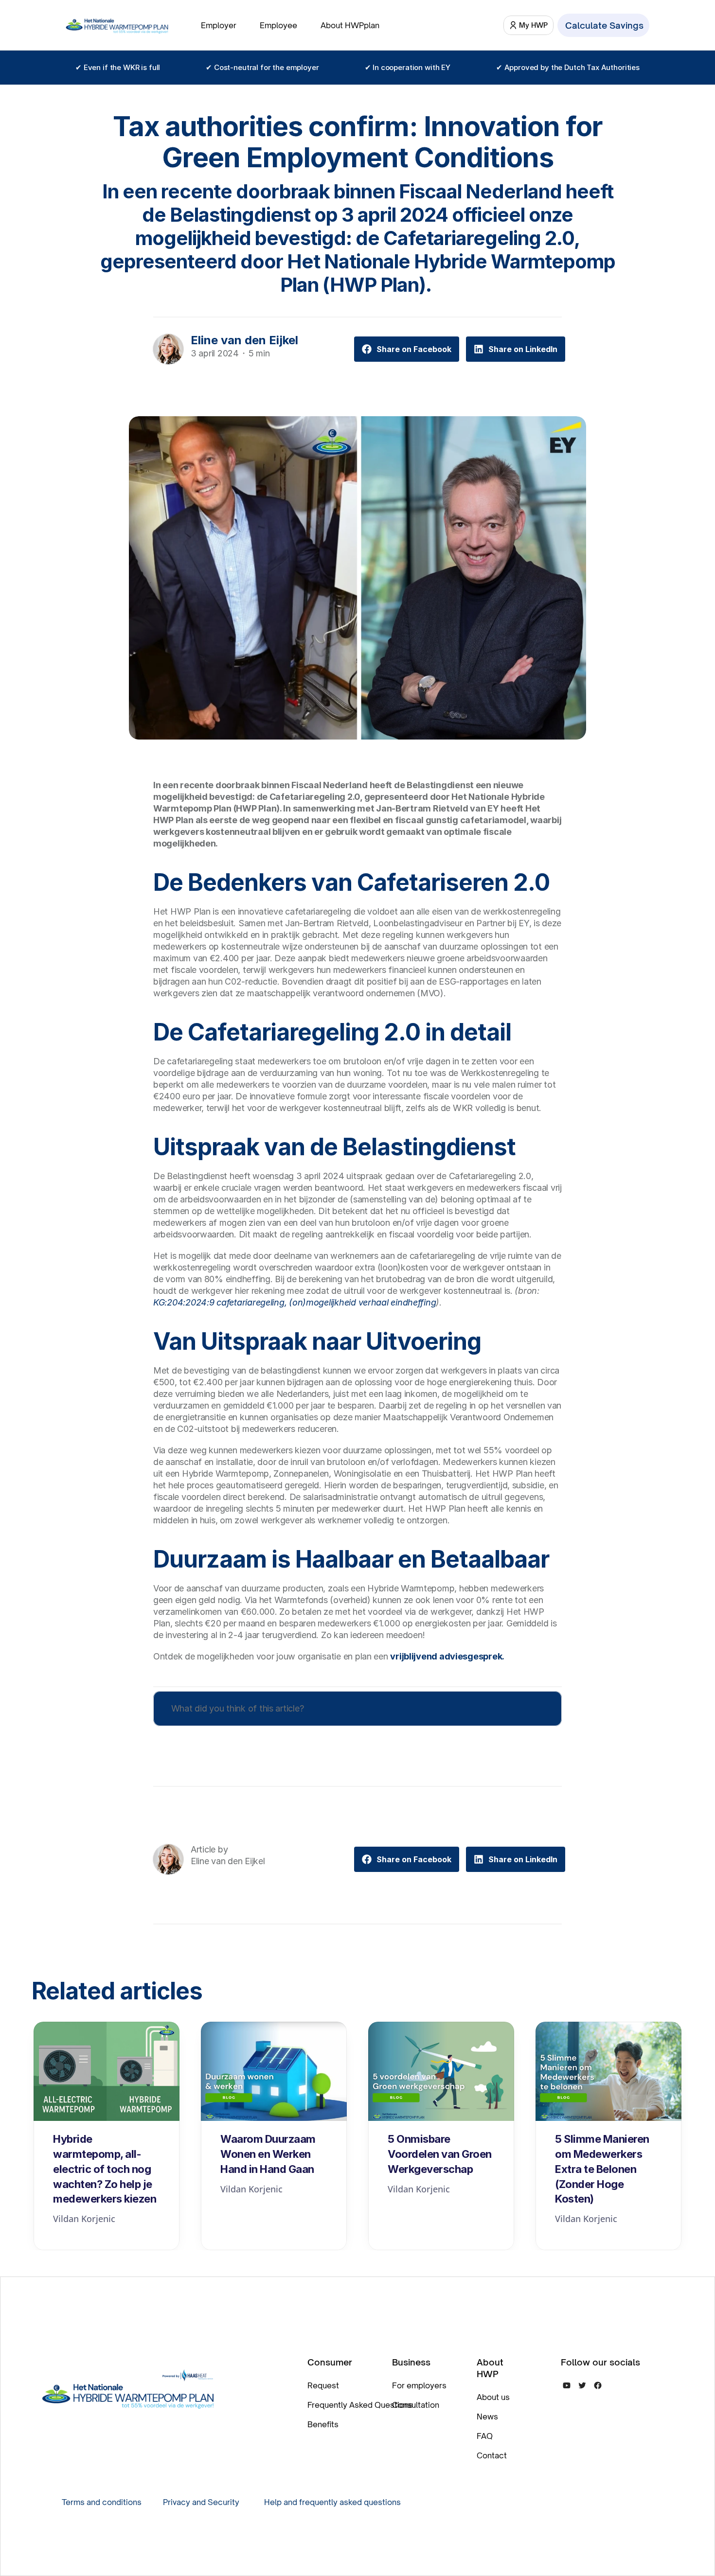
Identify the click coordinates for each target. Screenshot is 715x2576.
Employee (278, 25)
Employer (219, 25)
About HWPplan (350, 25)
